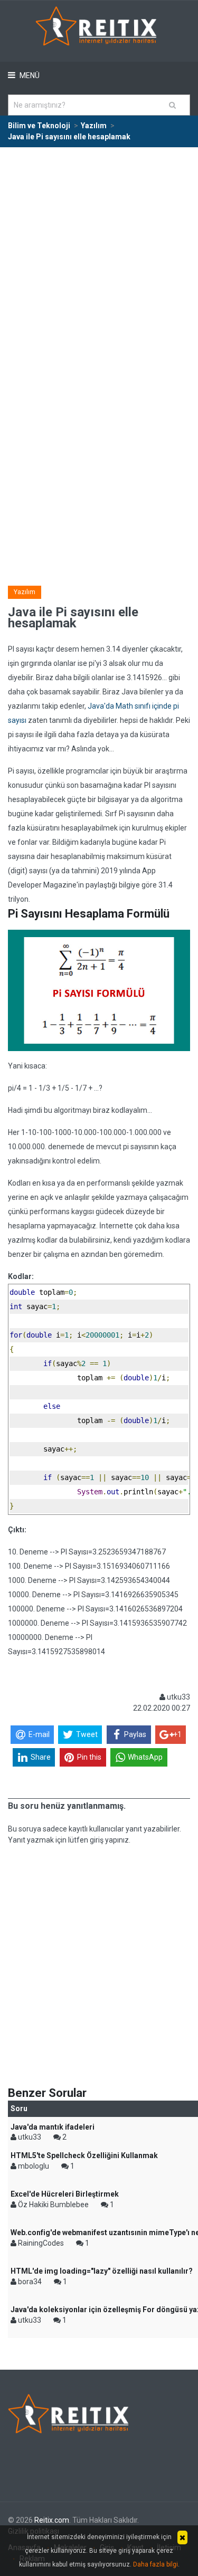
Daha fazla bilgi (155, 2564)
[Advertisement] (99, 252)
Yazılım (25, 592)
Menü (29, 75)
